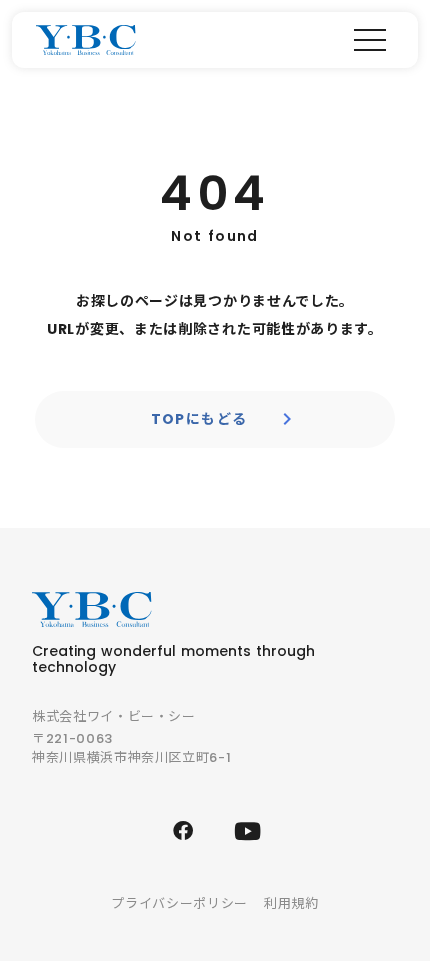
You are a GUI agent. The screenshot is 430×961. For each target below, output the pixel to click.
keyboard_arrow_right (287, 419)
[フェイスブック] (183, 831)
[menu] (370, 40)
